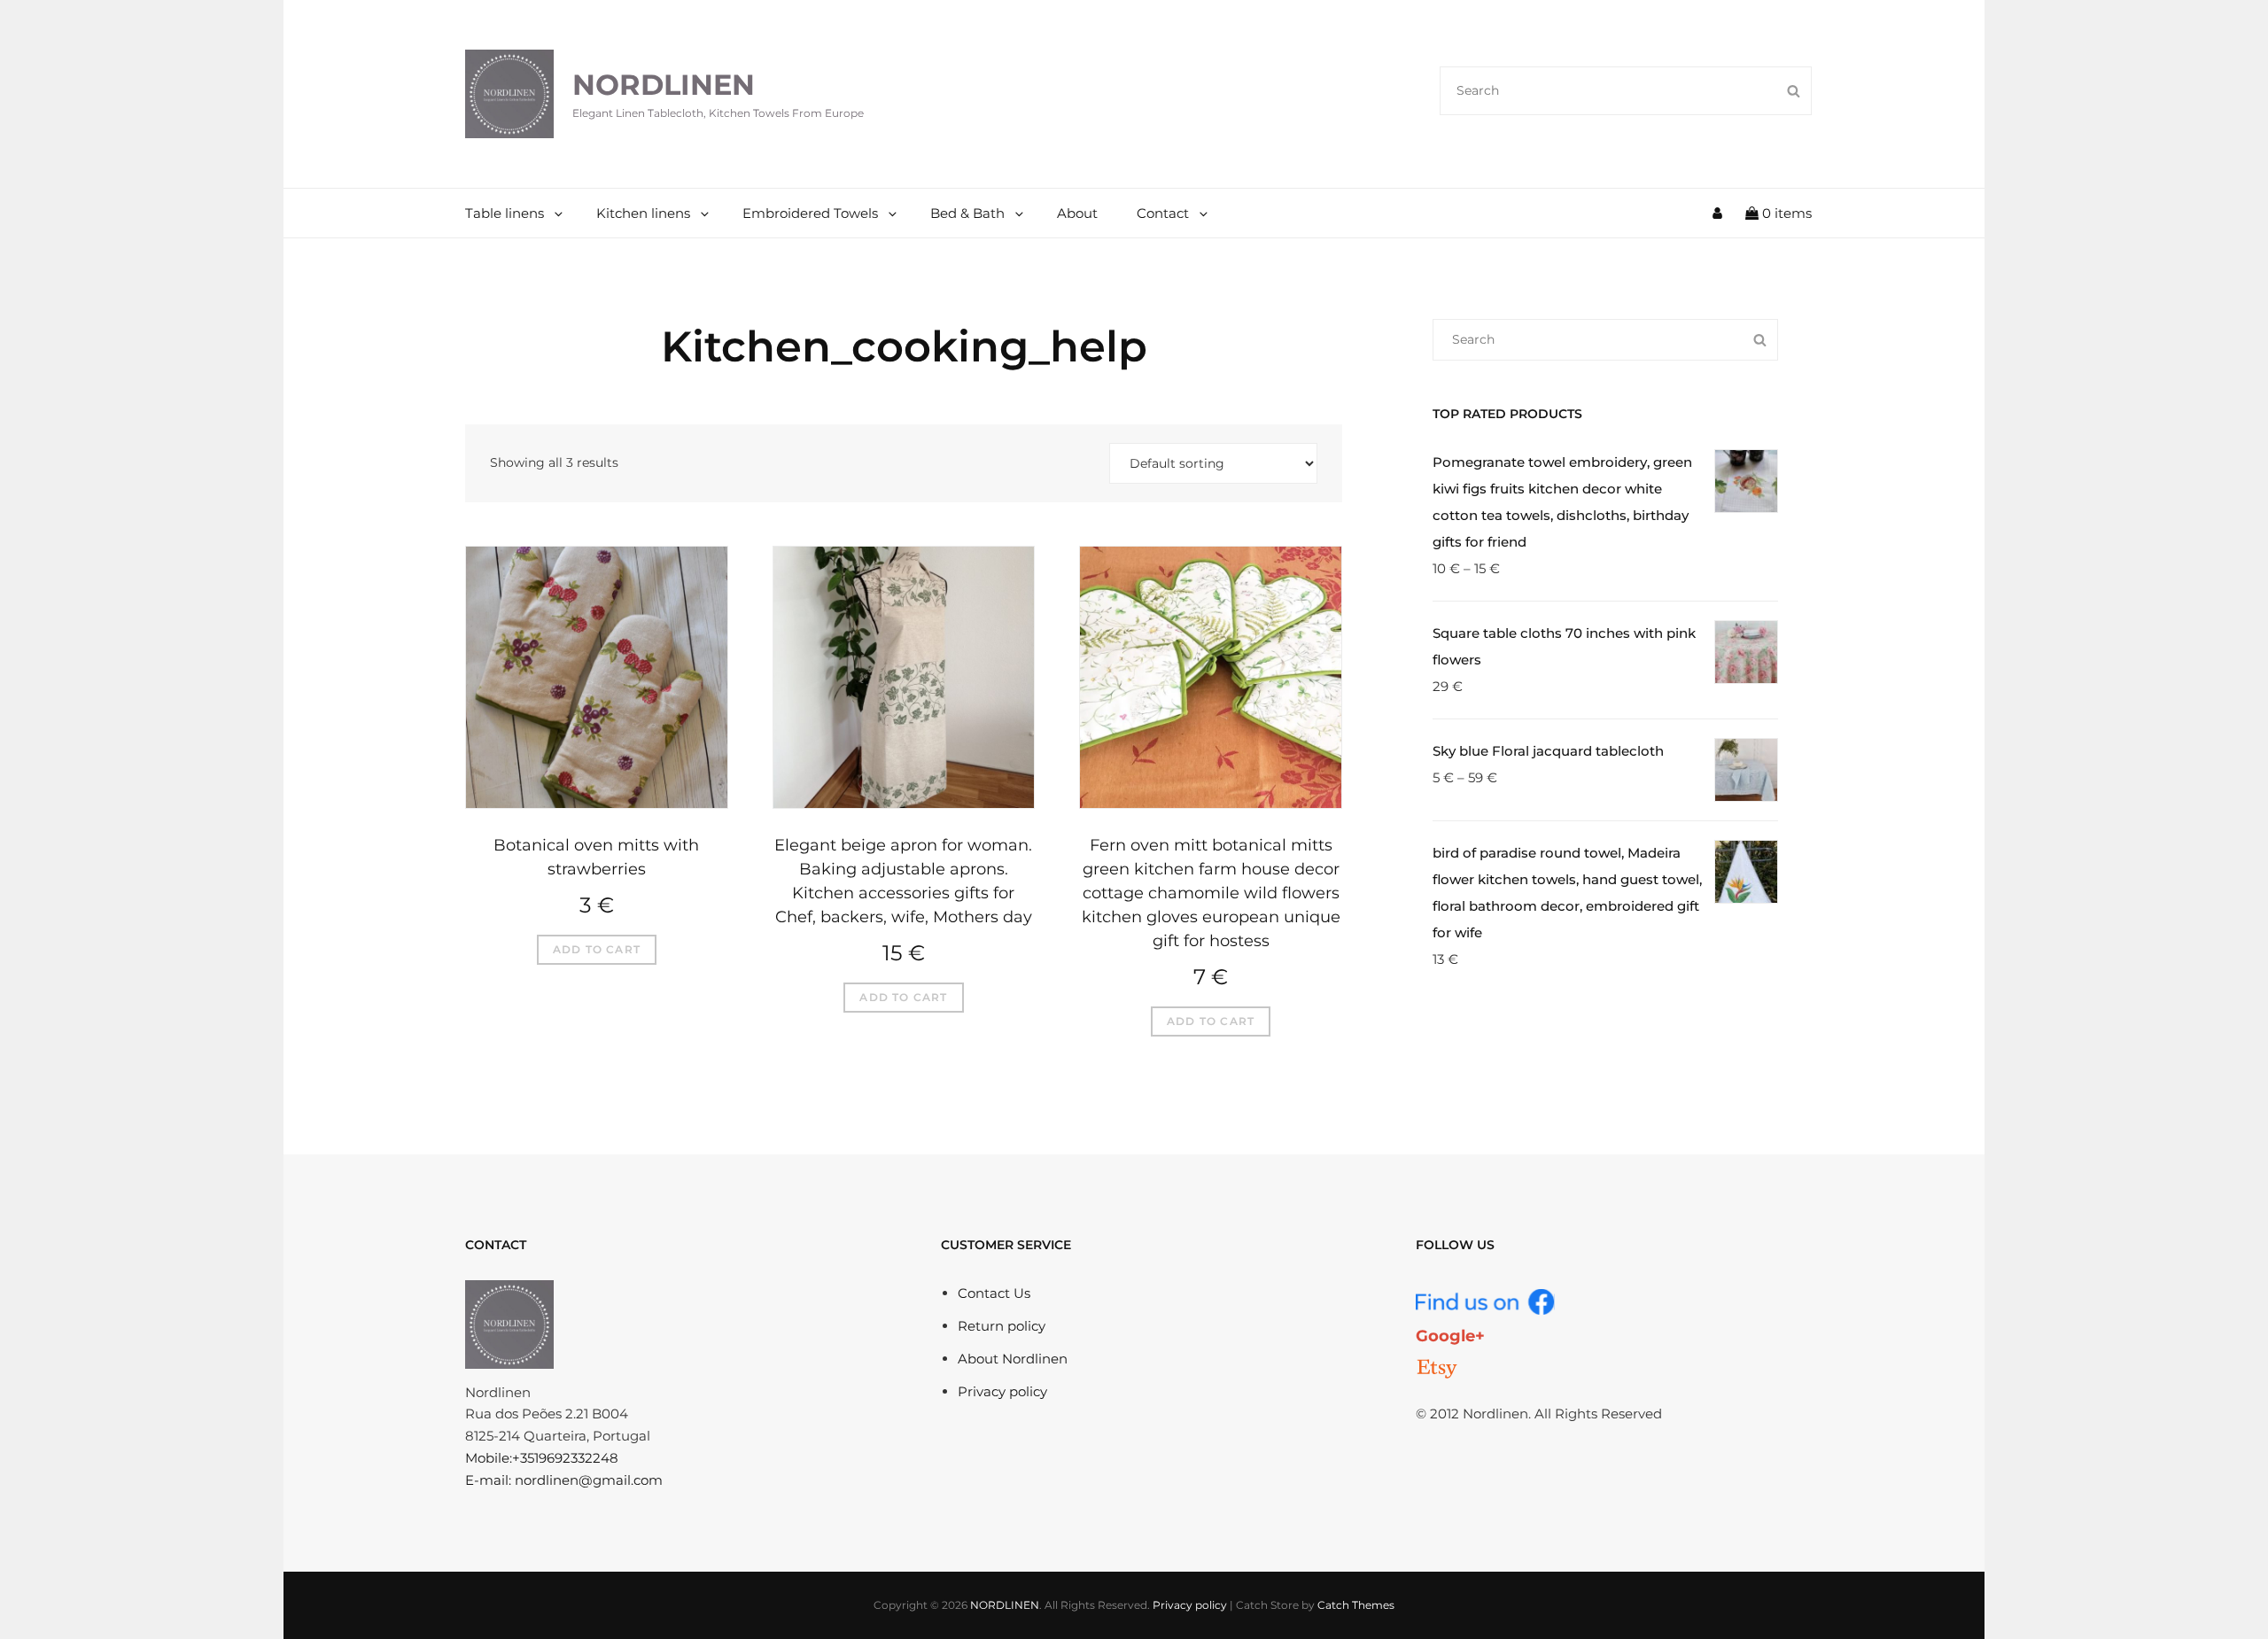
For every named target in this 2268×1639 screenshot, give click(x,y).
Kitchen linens (643, 213)
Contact (1163, 213)
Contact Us (994, 1293)
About (1077, 213)
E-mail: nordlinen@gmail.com (564, 1480)
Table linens (505, 213)
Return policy (1002, 1326)
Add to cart (597, 949)
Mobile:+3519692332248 (542, 1458)
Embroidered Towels (810, 213)
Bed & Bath (967, 213)
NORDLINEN (664, 85)
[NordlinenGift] (1437, 1369)
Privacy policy (1002, 1391)
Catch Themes (1356, 1605)
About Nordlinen (1013, 1359)
